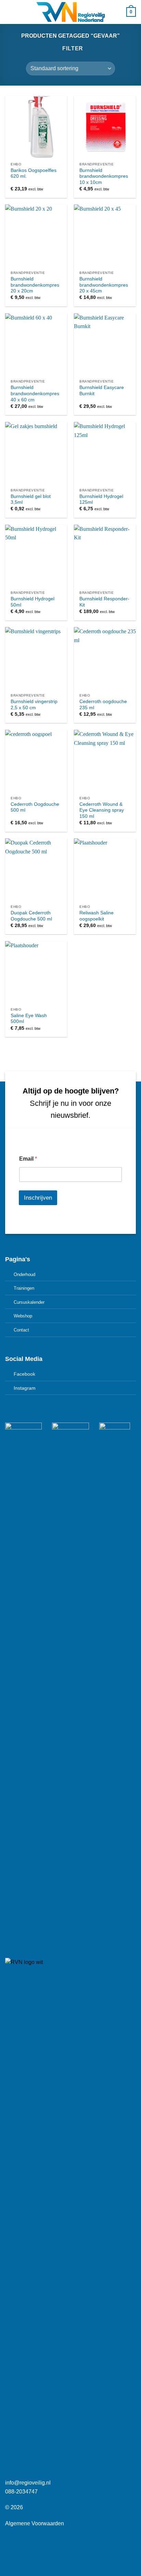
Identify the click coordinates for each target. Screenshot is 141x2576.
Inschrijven (38, 1198)
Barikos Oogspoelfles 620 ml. (34, 173)
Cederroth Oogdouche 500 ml (35, 807)
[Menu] (9, 12)
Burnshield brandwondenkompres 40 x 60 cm (35, 393)
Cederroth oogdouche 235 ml (103, 705)
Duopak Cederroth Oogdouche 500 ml (31, 916)
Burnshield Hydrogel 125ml (101, 499)
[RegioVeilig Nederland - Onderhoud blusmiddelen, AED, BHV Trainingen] (70, 12)
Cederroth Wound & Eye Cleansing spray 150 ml (102, 810)
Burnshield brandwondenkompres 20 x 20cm (35, 285)
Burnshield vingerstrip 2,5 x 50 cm (34, 705)
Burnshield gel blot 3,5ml (31, 499)
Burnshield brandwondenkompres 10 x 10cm (104, 176)
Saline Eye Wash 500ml (29, 1019)
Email (28, 1159)
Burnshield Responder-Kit (104, 602)
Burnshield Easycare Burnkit (102, 391)
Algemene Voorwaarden (35, 2523)
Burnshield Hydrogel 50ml (33, 602)
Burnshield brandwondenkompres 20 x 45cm (104, 285)
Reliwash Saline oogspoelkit (97, 916)
